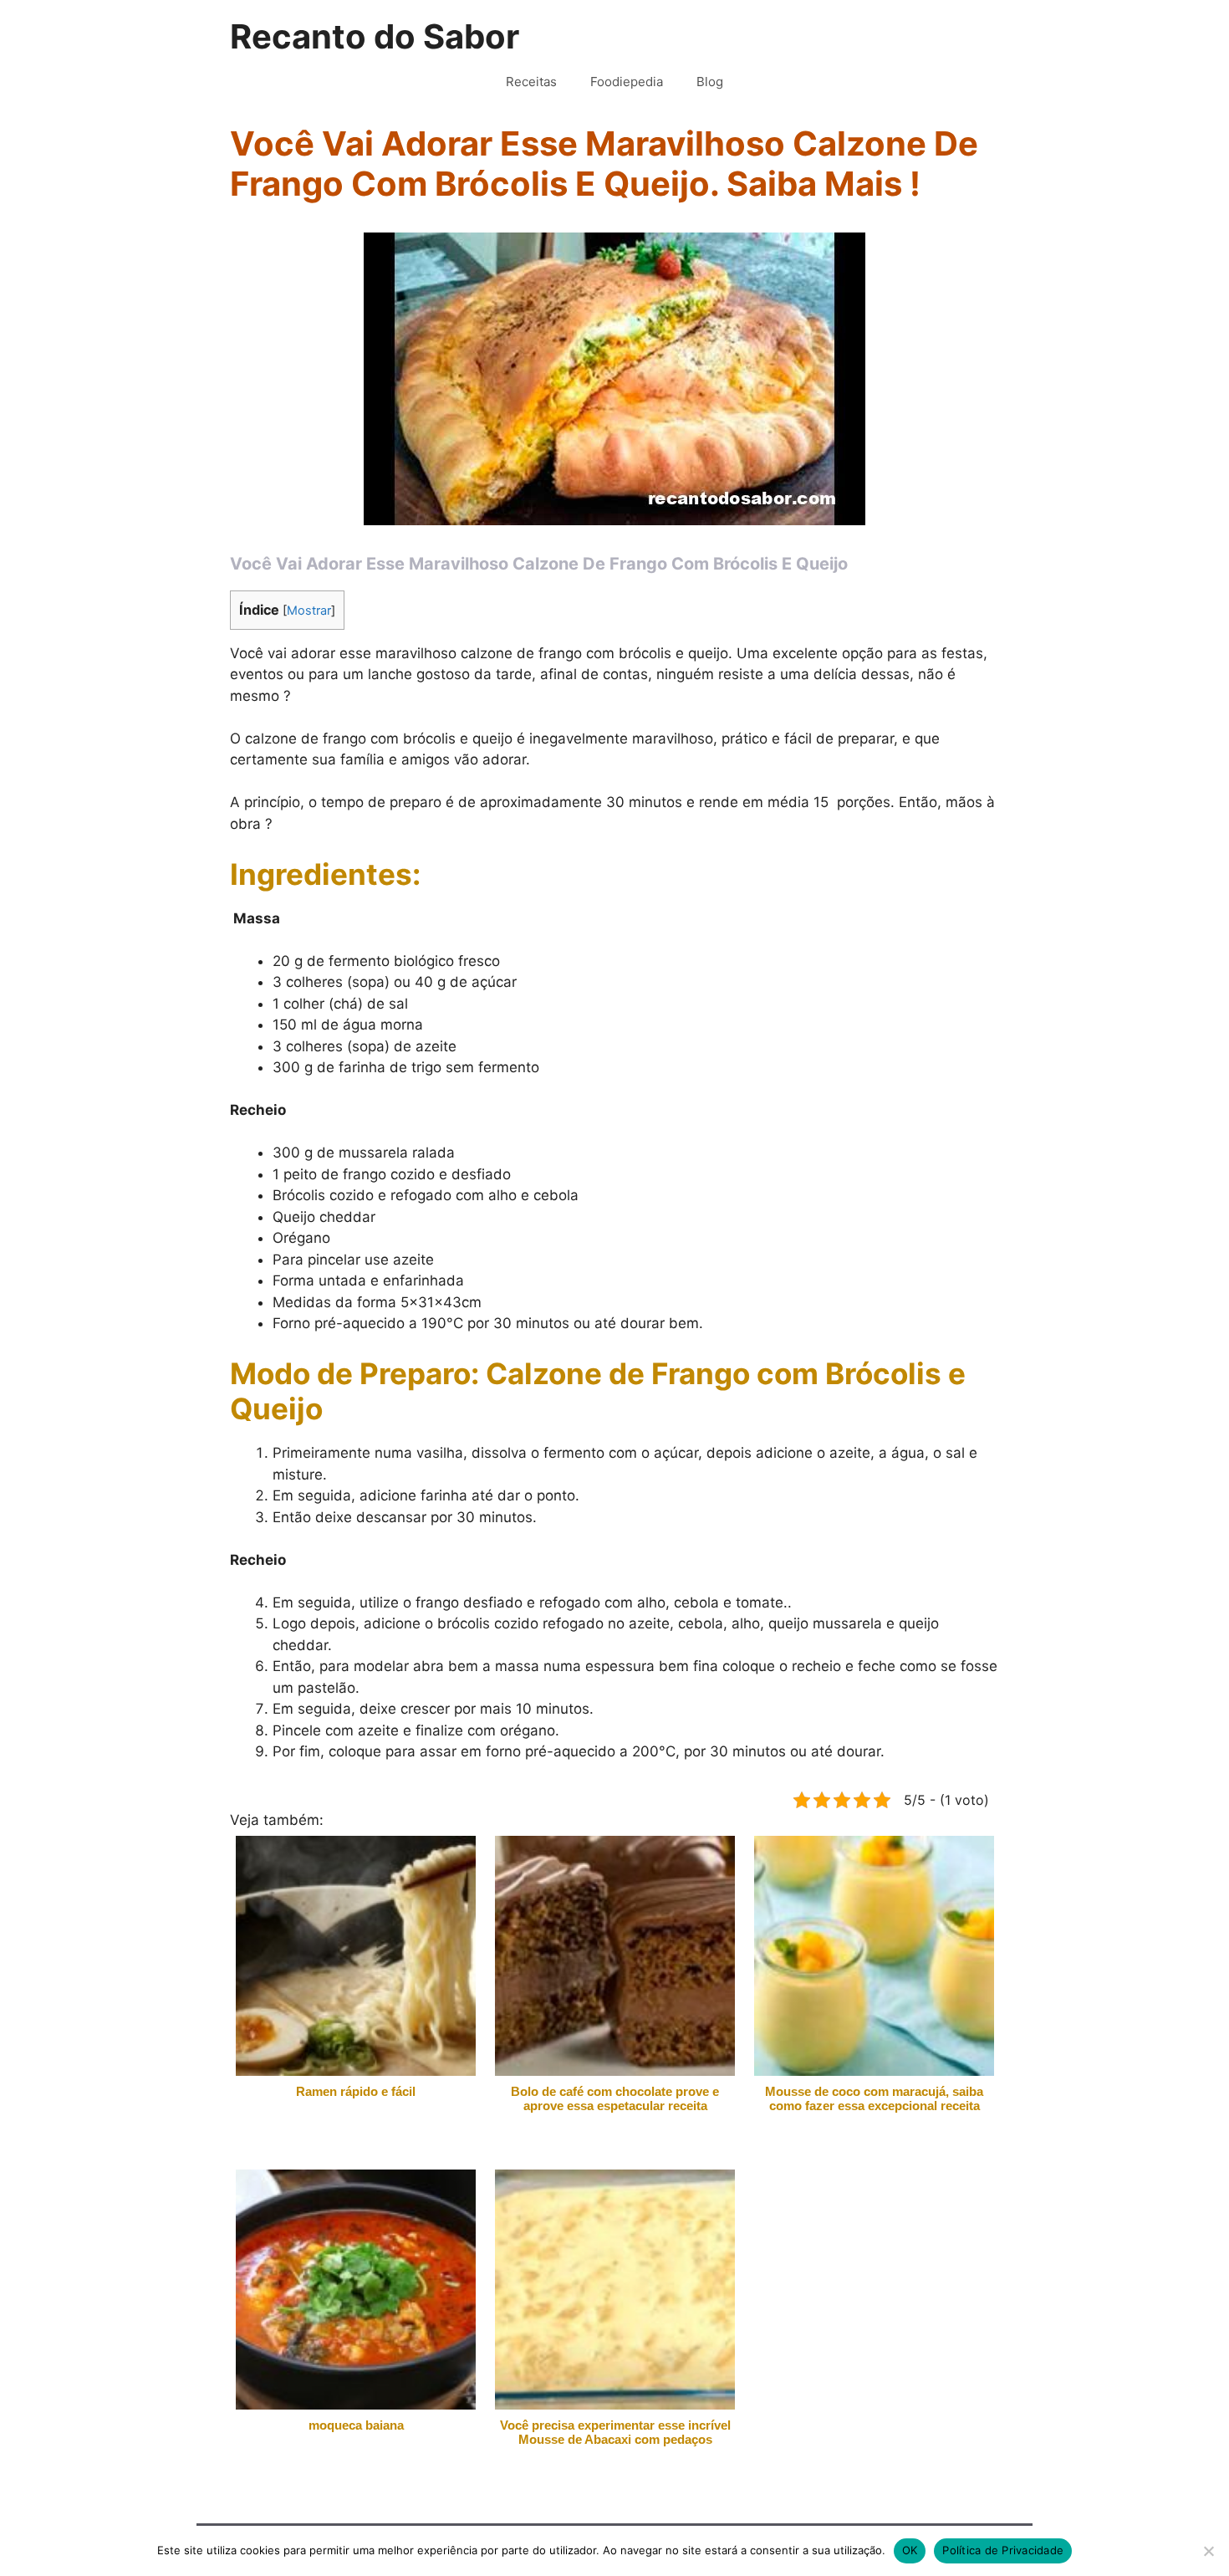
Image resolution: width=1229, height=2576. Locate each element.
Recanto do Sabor (375, 36)
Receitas (531, 82)
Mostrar (309, 611)
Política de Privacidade (1003, 2550)
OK (910, 2550)
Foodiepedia (627, 82)
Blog (710, 82)
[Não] (1208, 2551)
